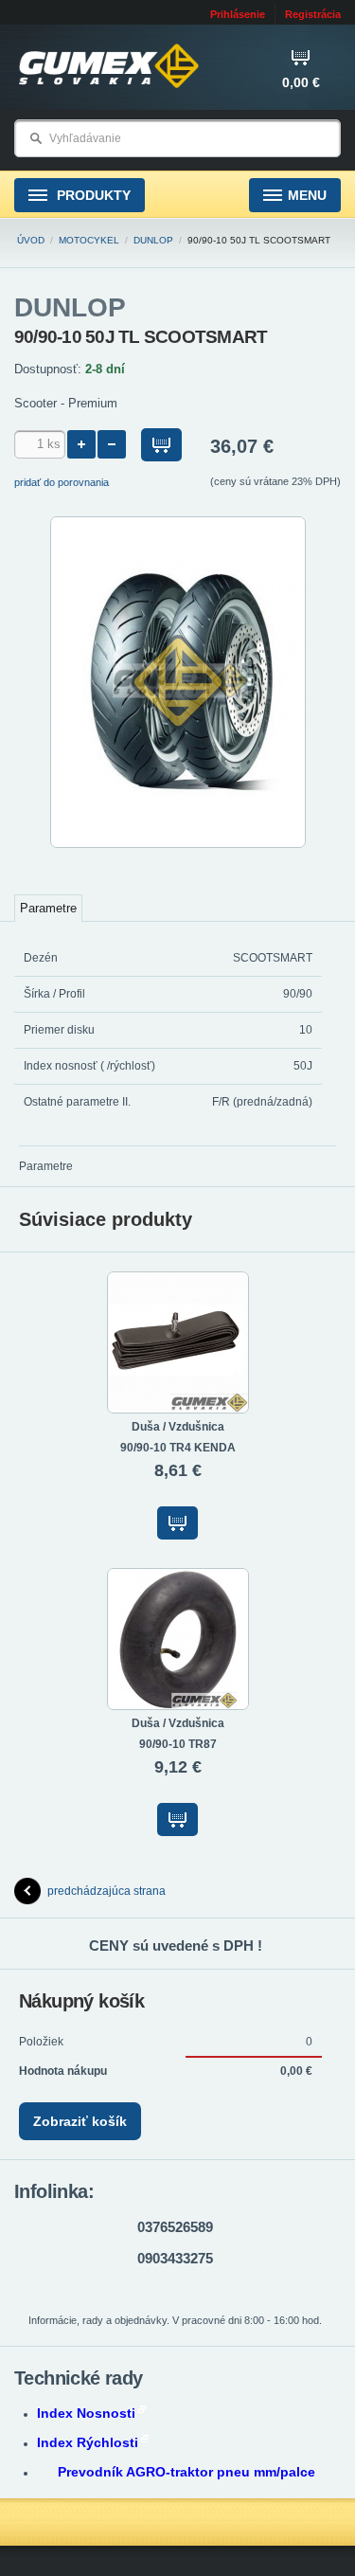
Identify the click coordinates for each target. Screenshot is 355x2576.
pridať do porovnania (62, 482)
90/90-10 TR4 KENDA (178, 1448)
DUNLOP (153, 240)
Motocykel (89, 240)
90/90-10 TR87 (178, 1744)
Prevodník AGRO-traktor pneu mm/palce (186, 2472)
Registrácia (313, 14)
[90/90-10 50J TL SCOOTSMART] (178, 844)
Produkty (92, 195)
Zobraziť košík (80, 2121)
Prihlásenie (238, 14)
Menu (307, 195)
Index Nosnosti (86, 2413)
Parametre (48, 908)
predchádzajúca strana (106, 1891)
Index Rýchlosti (88, 2442)
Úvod (31, 240)
